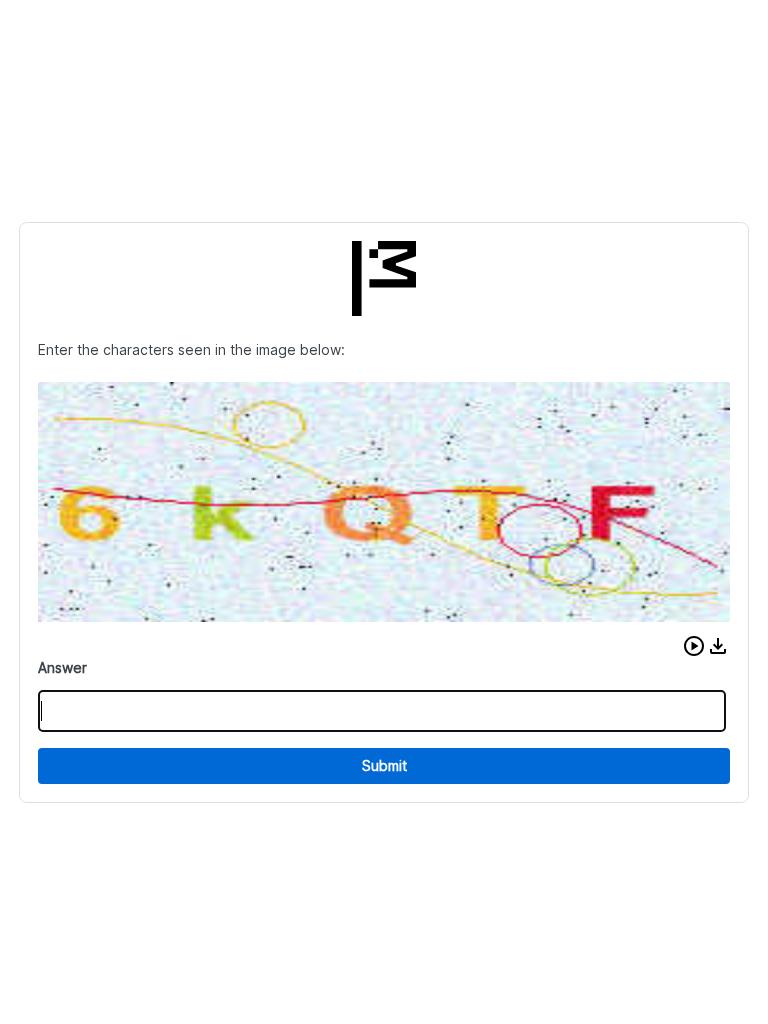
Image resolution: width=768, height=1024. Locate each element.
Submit (384, 765)
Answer (62, 667)
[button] (694, 646)
